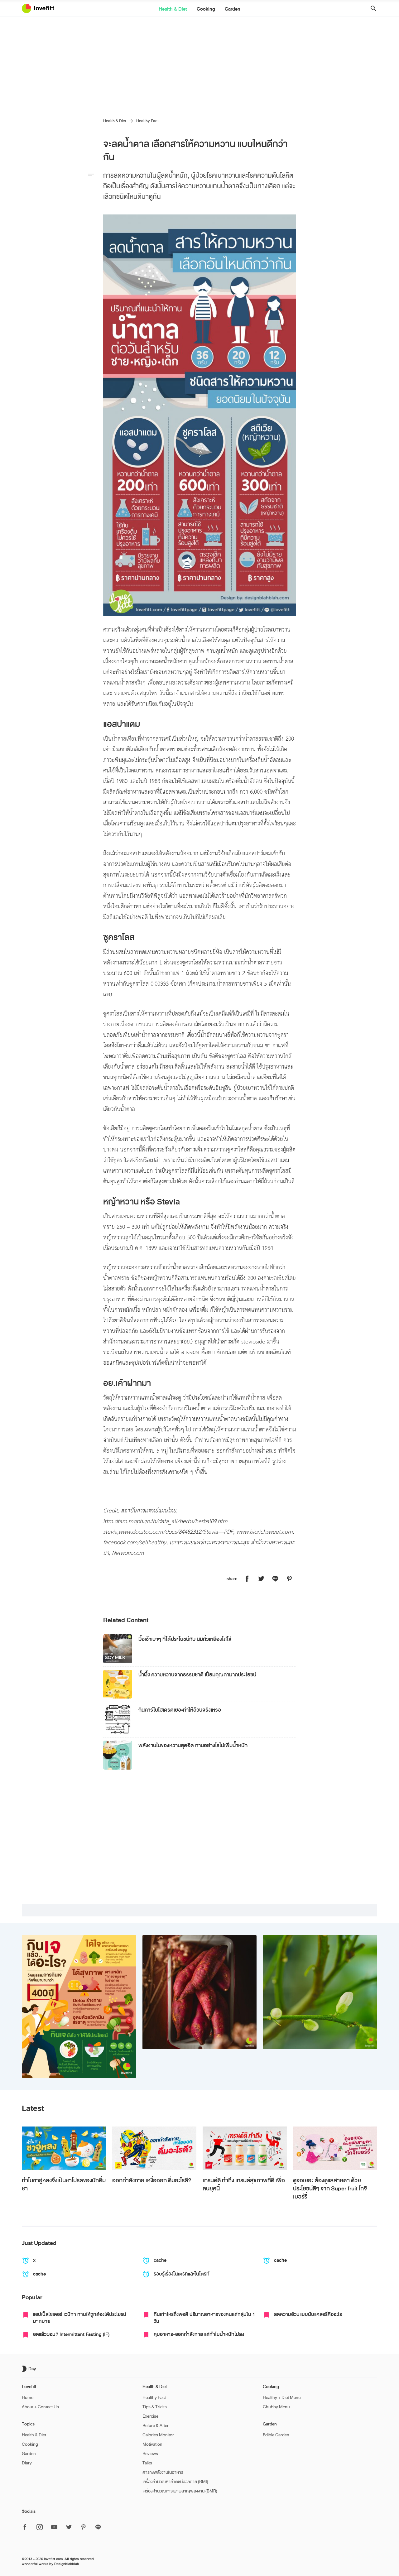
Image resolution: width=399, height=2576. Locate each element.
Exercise (150, 2416)
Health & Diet (173, 9)
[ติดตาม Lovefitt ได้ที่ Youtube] (54, 2528)
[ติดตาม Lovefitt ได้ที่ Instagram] (40, 2528)
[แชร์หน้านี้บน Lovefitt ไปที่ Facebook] (247, 1579)
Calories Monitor (158, 2435)
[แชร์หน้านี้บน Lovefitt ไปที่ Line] (275, 1579)
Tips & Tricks (155, 2407)
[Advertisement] (199, 64)
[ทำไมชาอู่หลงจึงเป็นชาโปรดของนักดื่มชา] (64, 2148)
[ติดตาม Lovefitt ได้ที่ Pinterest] (84, 2528)
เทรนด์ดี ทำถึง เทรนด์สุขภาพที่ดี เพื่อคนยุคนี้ (244, 2184)
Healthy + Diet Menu (282, 2398)
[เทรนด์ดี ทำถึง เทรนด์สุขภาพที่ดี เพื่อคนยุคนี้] (245, 2148)
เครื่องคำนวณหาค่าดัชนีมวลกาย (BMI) (175, 2482)
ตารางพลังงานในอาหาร (163, 2472)
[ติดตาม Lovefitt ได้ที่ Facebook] (27, 2528)
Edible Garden (276, 2435)
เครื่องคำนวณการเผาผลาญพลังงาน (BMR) (180, 2491)
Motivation (152, 2444)
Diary (27, 2463)
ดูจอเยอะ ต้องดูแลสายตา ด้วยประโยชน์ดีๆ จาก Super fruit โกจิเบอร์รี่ (330, 2189)
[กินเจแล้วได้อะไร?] (79, 2006)
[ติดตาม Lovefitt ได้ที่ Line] (98, 2527)
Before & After (156, 2426)
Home (28, 2398)
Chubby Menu (276, 2407)
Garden (233, 9)
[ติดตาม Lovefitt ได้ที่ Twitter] (69, 2528)
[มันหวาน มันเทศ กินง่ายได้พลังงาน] (200, 1992)
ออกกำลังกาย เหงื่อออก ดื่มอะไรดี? (152, 2180)
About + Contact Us (40, 2407)
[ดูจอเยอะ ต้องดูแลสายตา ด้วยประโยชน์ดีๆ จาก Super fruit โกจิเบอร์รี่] (335, 2148)
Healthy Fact (147, 121)
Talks (147, 2463)
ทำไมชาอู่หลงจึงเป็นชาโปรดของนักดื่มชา (64, 2184)
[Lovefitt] (42, 8)
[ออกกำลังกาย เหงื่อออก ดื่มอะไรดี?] (154, 2148)
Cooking (206, 9)
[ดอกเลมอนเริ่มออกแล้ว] (320, 1992)
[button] (371, 9)
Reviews (150, 2454)
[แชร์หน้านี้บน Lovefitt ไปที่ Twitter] (261, 1579)
